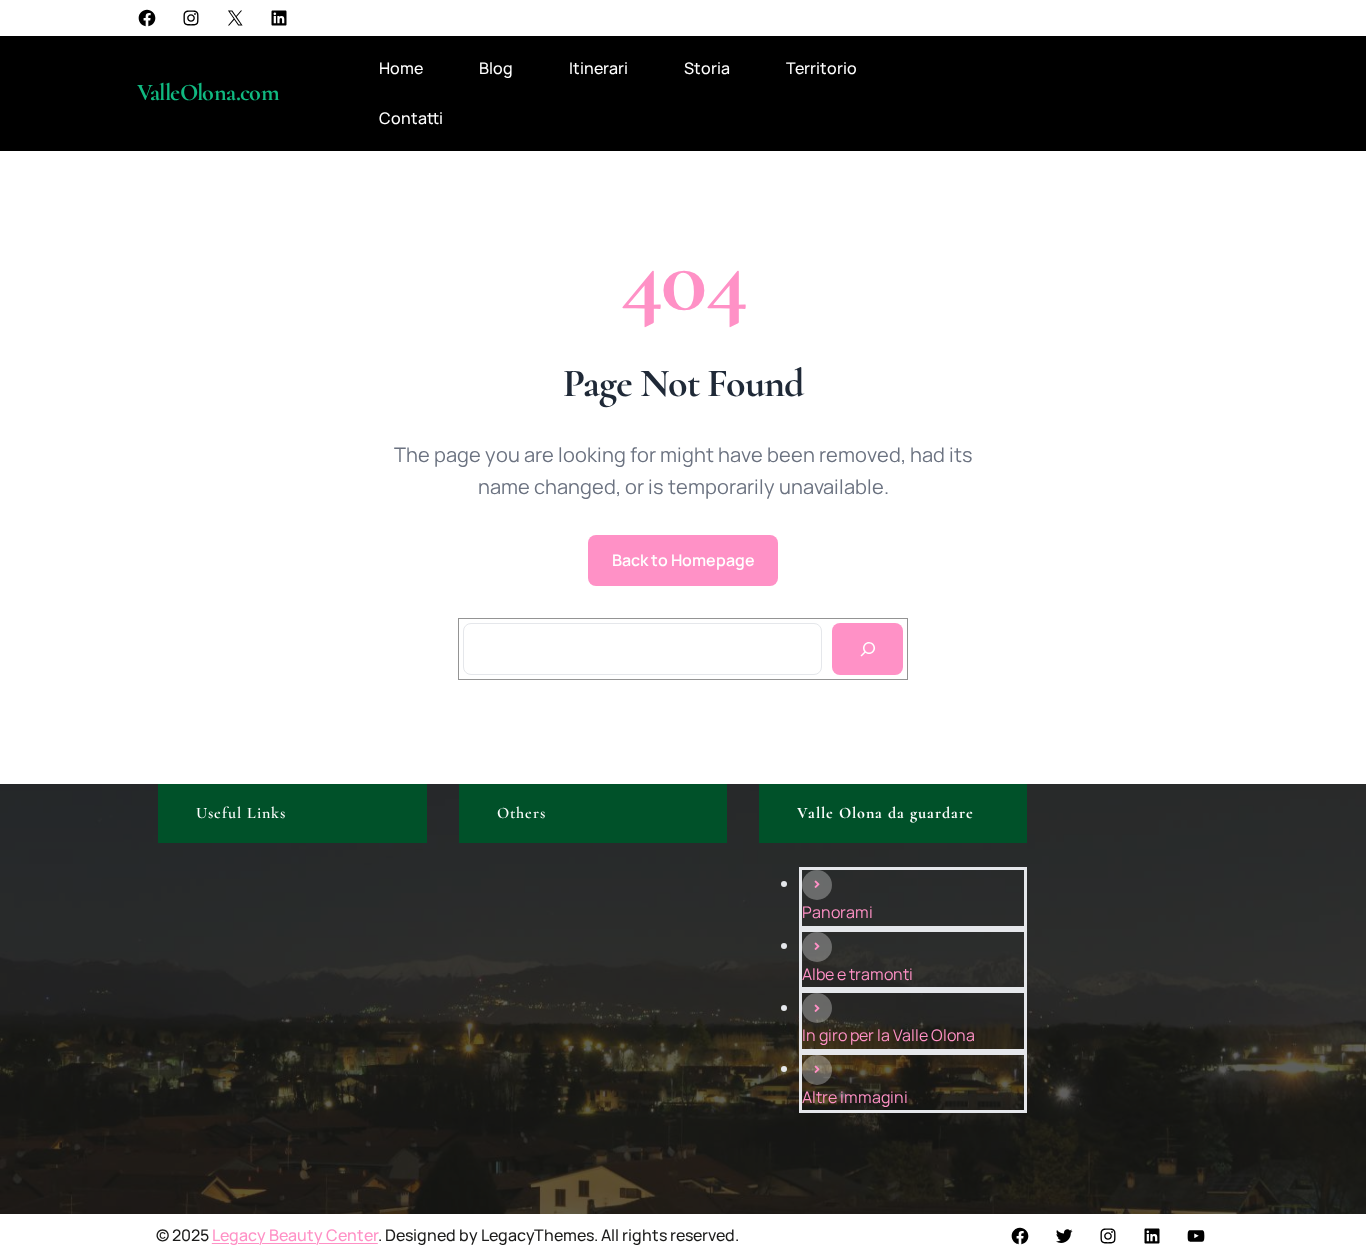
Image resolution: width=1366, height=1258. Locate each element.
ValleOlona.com (208, 92)
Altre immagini (855, 1097)
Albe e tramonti (857, 974)
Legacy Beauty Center (295, 1235)
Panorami (837, 912)
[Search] (867, 649)
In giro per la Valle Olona (888, 1035)
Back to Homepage (683, 560)
